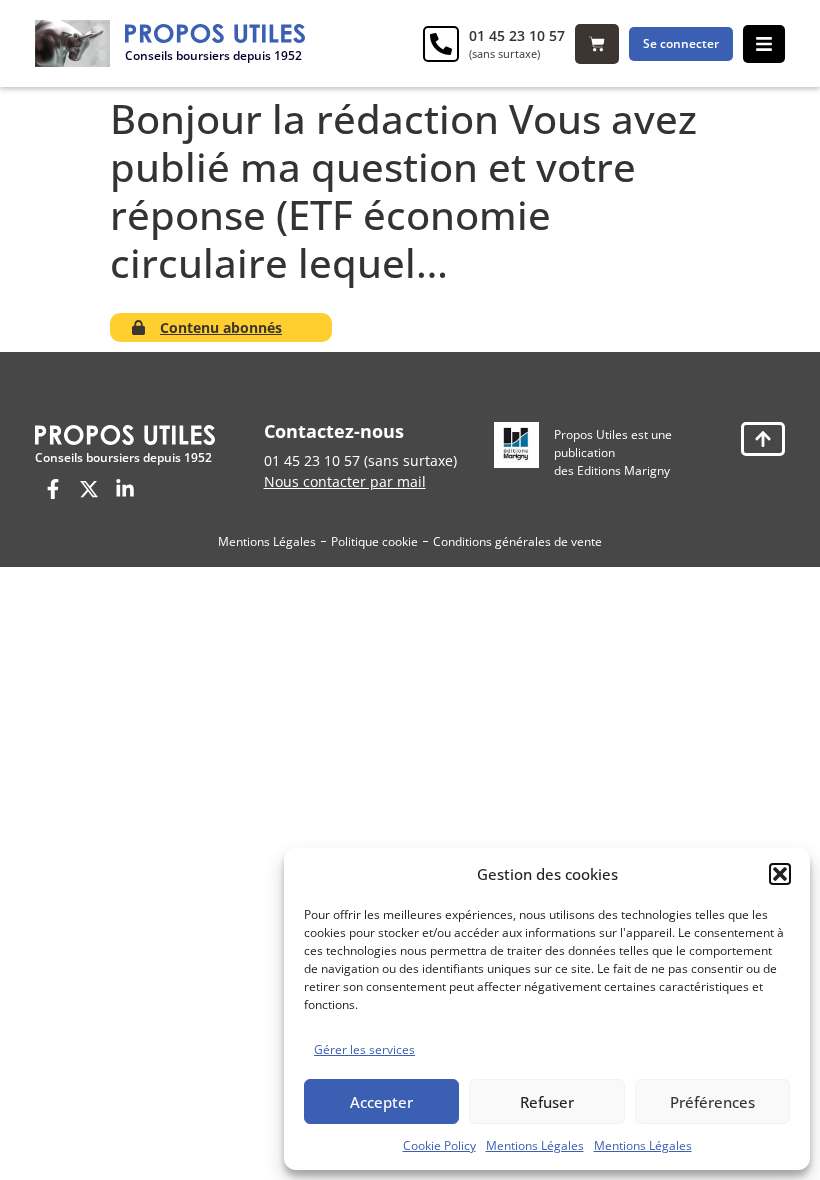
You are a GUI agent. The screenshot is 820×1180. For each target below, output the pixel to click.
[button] (780, 874)
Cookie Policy (439, 1145)
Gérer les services (364, 1049)
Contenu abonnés (221, 327)
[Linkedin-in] (125, 489)
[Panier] (597, 44)
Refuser (547, 1102)
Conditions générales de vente (517, 541)
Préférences (712, 1102)
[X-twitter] (89, 489)
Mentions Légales (535, 1145)
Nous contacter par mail (345, 481)
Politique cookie (374, 541)
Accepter (381, 1102)
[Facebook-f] (53, 489)
